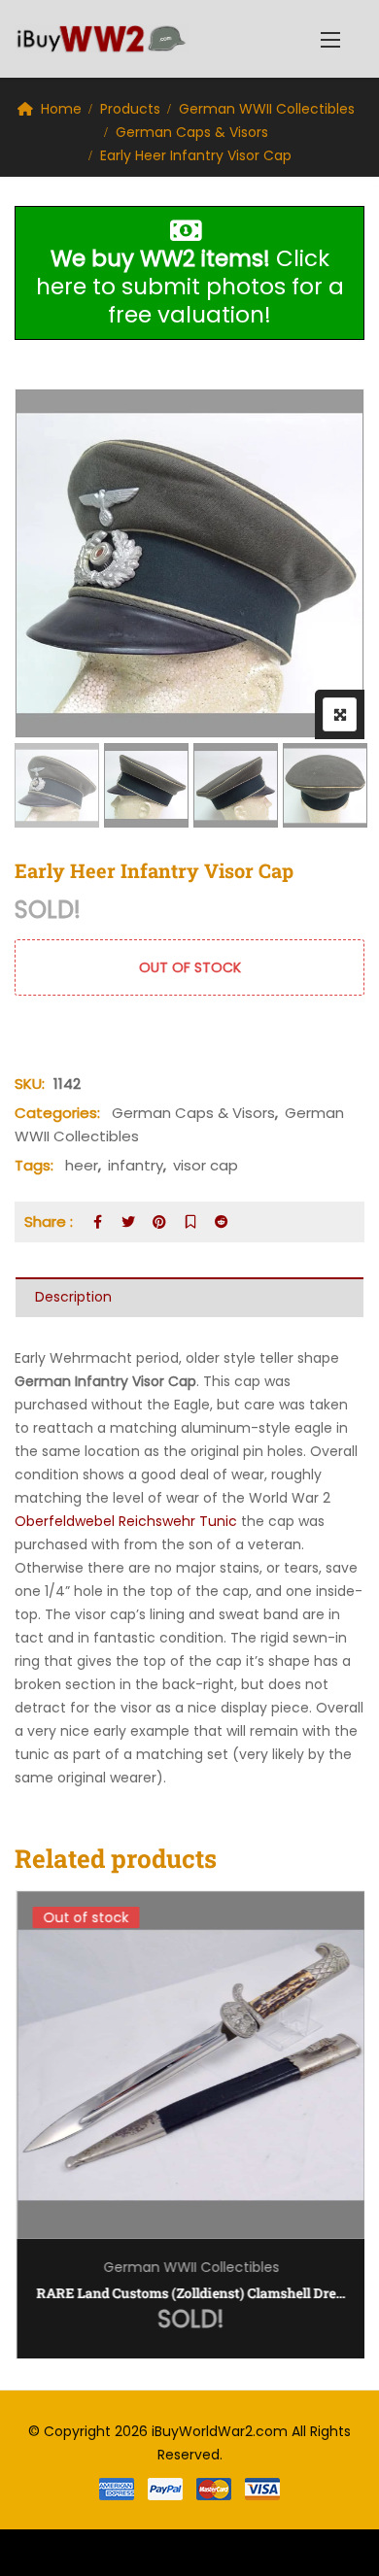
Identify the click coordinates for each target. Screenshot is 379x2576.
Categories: (57, 1113)
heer (82, 1165)
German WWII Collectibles (267, 109)
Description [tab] (73, 1297)
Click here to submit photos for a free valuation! (190, 287)
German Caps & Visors (192, 132)
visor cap (206, 1165)
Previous (56, 785)
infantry (136, 1165)
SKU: (30, 1084)
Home (61, 109)
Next (323, 785)
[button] (330, 39)
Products (130, 109)
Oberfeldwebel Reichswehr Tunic (126, 1521)
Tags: (34, 1165)
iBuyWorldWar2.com (220, 2431)
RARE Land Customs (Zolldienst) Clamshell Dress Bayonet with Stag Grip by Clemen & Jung (189, 2293)
